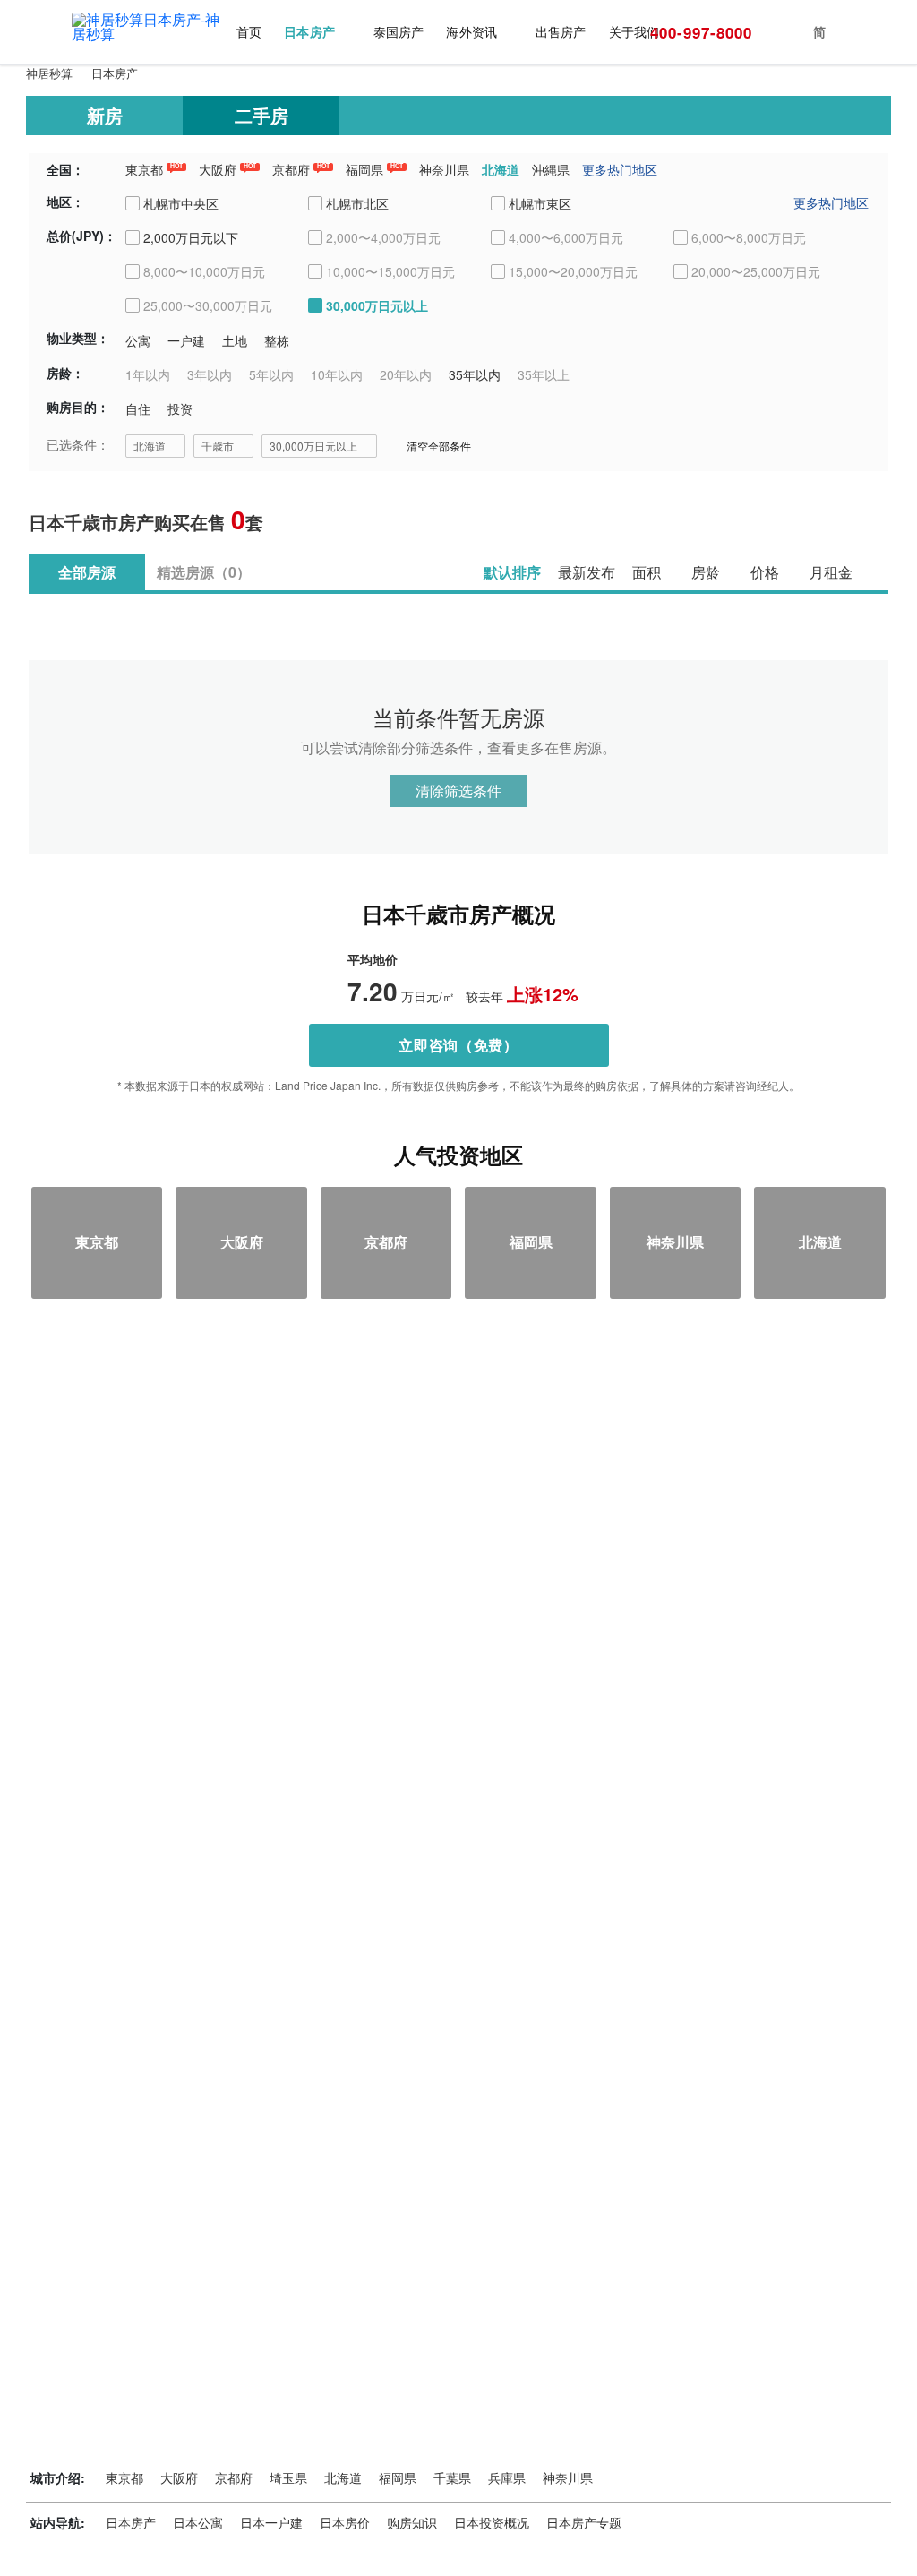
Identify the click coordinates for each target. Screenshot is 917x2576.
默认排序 (512, 572)
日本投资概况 (492, 2522)
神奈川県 (444, 169)
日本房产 (309, 32)
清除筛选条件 (458, 790)
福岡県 (364, 169)
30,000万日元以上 (313, 446)
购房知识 (412, 2522)
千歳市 (218, 446)
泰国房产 (399, 32)
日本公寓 (198, 2522)
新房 (105, 115)
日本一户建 (271, 2522)
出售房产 (561, 32)
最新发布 (587, 572)
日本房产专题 (584, 2522)
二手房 (261, 115)
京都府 (291, 169)
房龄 (706, 572)
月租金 (831, 572)
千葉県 (452, 2477)
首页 (249, 32)
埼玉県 (288, 2477)
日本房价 (345, 2522)
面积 (647, 572)
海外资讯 (471, 32)
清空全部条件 (439, 446)
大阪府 (218, 169)
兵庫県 (507, 2477)
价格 (765, 572)
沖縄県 (551, 169)
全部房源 (87, 572)
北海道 (501, 169)
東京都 (144, 169)
